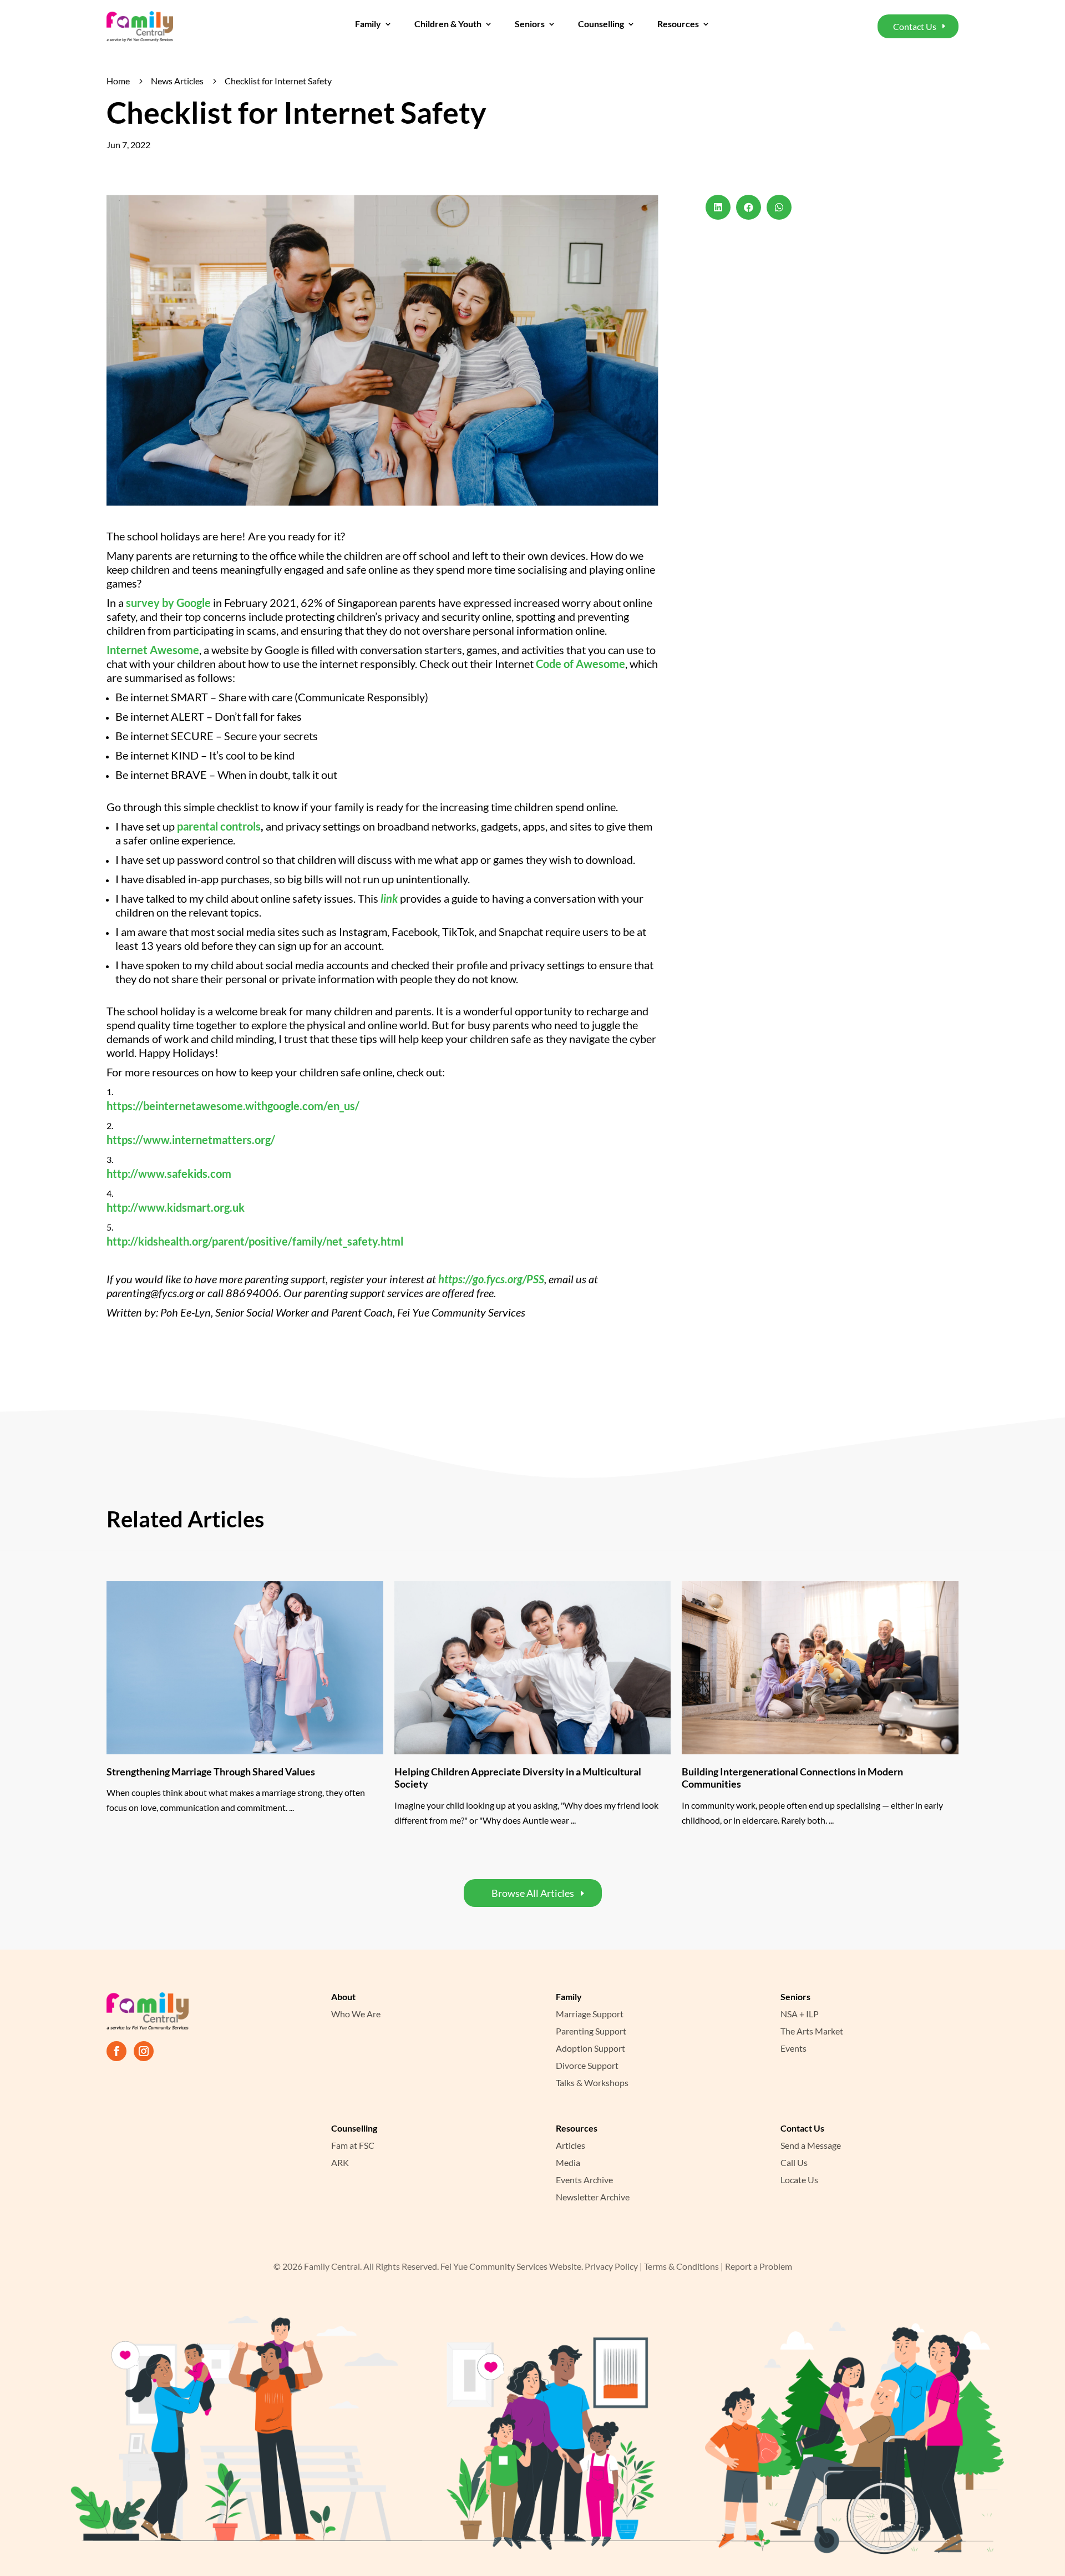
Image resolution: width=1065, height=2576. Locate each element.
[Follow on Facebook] (116, 2051)
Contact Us (915, 26)
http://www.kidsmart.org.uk (176, 1207)
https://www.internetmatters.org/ (191, 1140)
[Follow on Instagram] (144, 2051)
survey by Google (168, 603)
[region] (144, 2502)
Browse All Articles (533, 1893)
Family (368, 24)
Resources (678, 24)
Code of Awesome (580, 664)
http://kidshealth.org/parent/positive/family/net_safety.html (255, 1241)
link (389, 898)
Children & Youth (448, 24)
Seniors (530, 24)
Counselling (601, 24)
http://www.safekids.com (169, 1173)
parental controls (219, 826)
